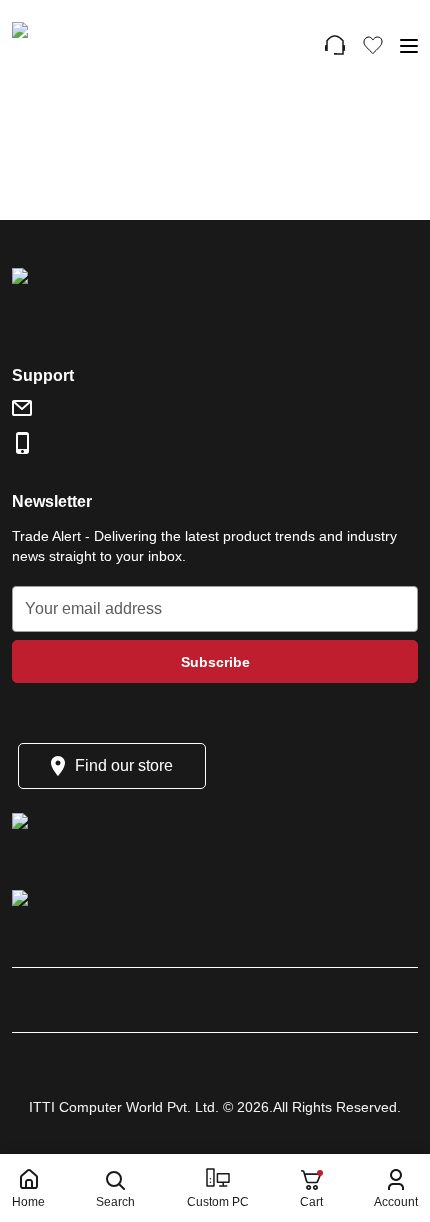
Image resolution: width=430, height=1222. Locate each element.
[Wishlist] (373, 45)
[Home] (101, 45)
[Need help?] (335, 45)
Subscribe (215, 662)
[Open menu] (408, 45)
